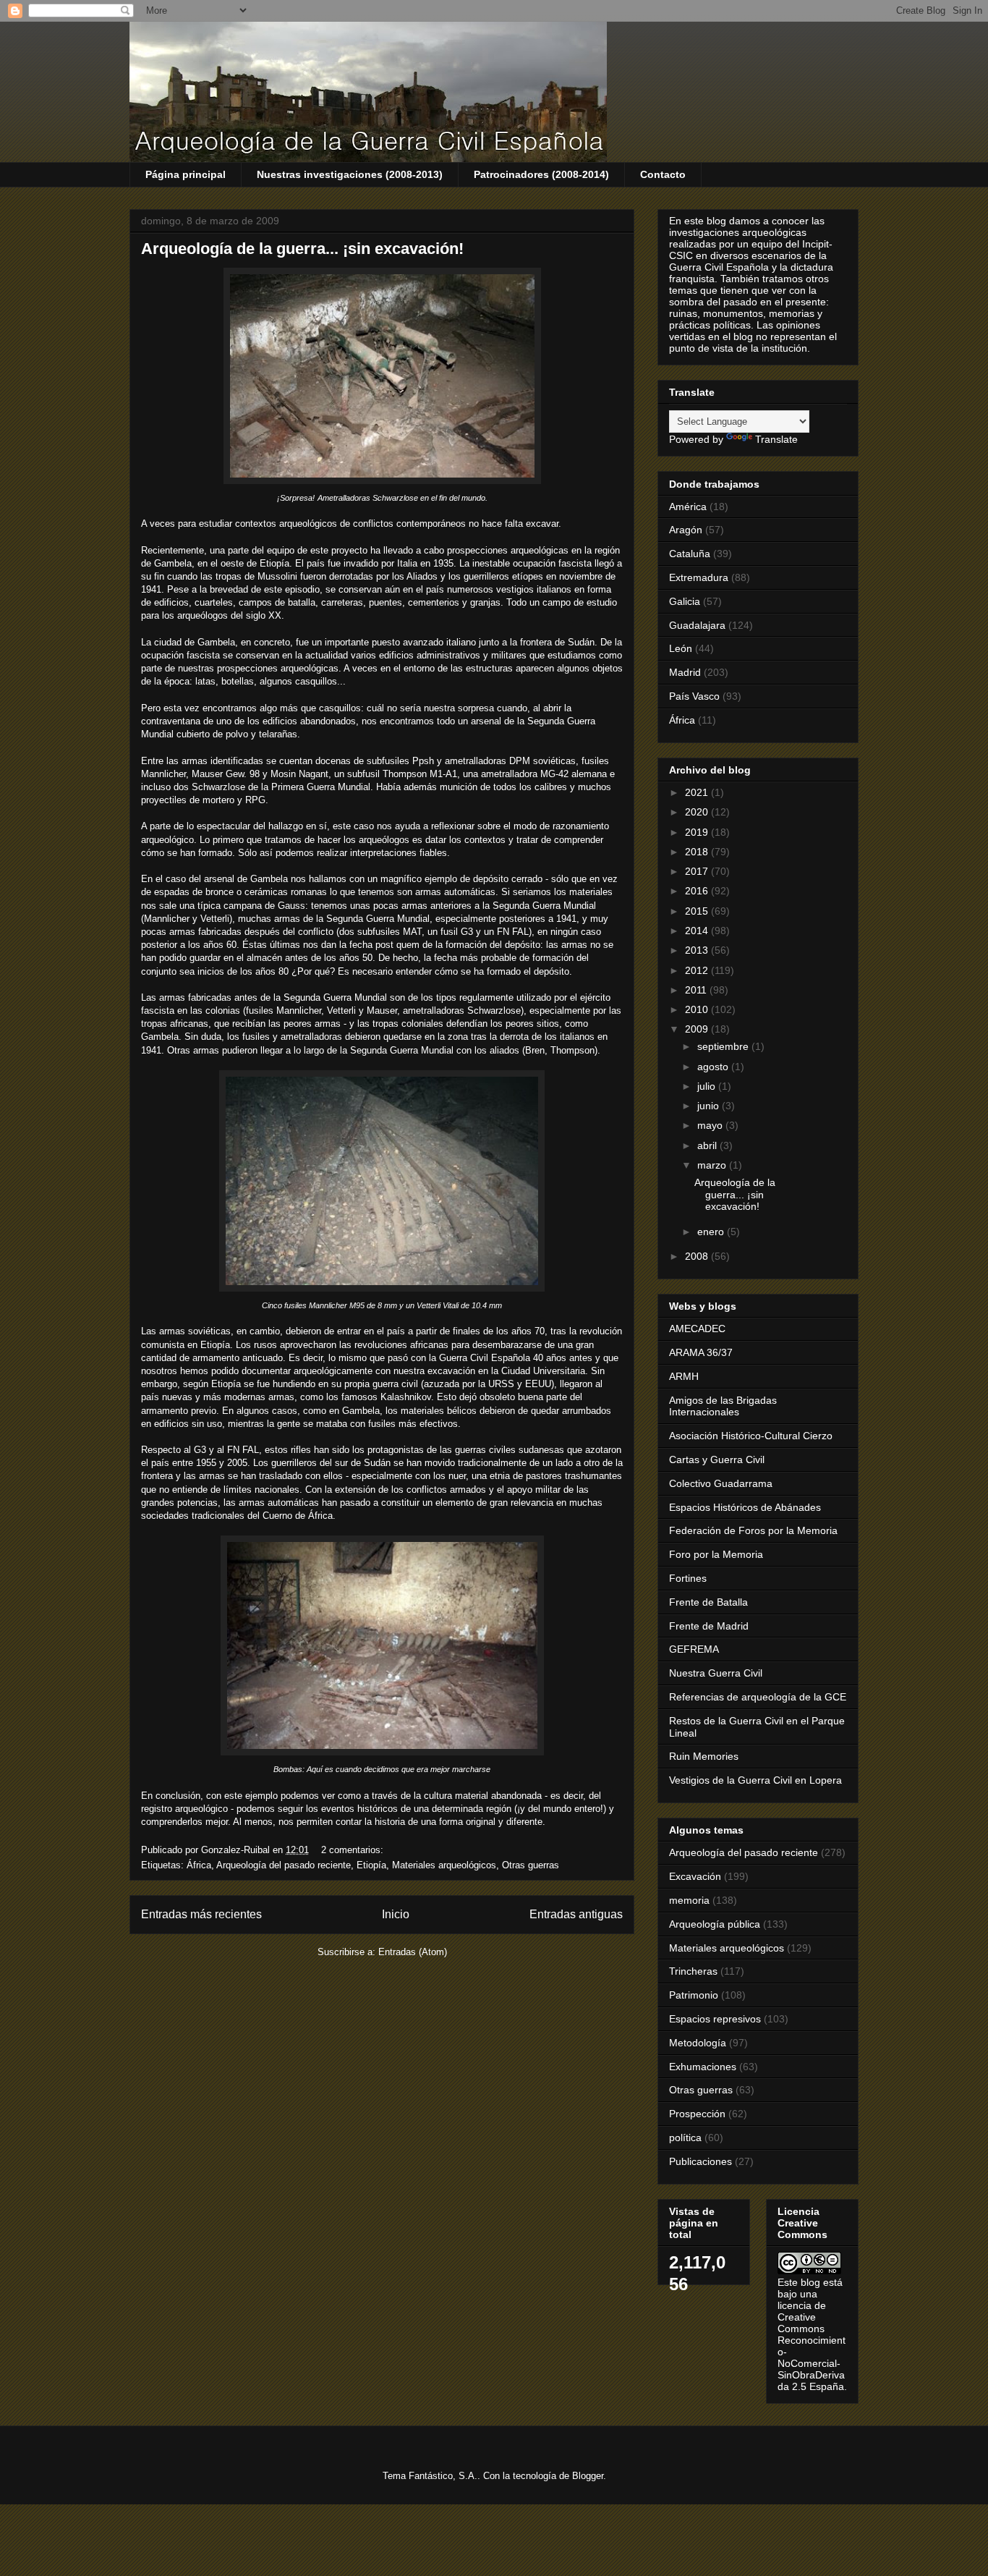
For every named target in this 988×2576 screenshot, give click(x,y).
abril (708, 1145)
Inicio (396, 1914)
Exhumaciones (703, 2067)
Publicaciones (700, 2161)
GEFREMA (694, 1649)
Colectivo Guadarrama (721, 1483)
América (688, 507)
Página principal (186, 174)
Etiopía (371, 1865)
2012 (698, 970)
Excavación (695, 1876)
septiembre (724, 1046)
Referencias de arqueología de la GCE (758, 1697)
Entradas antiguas (576, 1914)
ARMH (684, 1376)
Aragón (686, 530)
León (681, 648)
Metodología (698, 2043)
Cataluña (690, 554)
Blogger (588, 2476)
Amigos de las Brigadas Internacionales (723, 1406)
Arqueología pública (715, 1924)
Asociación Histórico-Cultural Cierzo (751, 1436)
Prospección (697, 2114)
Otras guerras (531, 1865)
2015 (698, 911)
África (199, 1865)
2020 (698, 812)
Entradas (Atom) (413, 1952)
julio (708, 1086)
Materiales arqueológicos (444, 1865)
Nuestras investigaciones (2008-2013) (350, 174)
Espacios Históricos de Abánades (745, 1507)
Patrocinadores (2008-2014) (541, 174)
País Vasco (694, 696)
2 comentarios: (354, 1850)
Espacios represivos (715, 2019)
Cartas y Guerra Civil (717, 1459)
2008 (698, 1256)
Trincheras (693, 1971)
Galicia (685, 601)
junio (710, 1106)
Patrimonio (694, 1995)
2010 (698, 1009)
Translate (776, 439)
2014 (698, 931)
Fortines (688, 1578)
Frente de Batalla (708, 1602)
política (685, 2138)
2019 (698, 832)
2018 (698, 852)
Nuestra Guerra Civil (716, 1673)
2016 (698, 891)
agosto (714, 1067)
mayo (711, 1125)
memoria (689, 1900)
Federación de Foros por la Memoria (753, 1530)
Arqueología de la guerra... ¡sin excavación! (302, 249)
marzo (713, 1165)
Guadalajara (697, 625)
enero (712, 1232)
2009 (698, 1029)
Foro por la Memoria (716, 1554)
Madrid (685, 672)
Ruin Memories (704, 1756)
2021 (698, 792)
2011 (697, 990)
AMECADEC (697, 1329)
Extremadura (699, 577)
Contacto (663, 174)
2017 (698, 871)
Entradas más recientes (201, 1914)
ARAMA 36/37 (701, 1352)
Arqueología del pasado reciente (284, 1865)
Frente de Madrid (709, 1626)
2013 (698, 950)
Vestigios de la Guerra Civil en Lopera (755, 1780)
